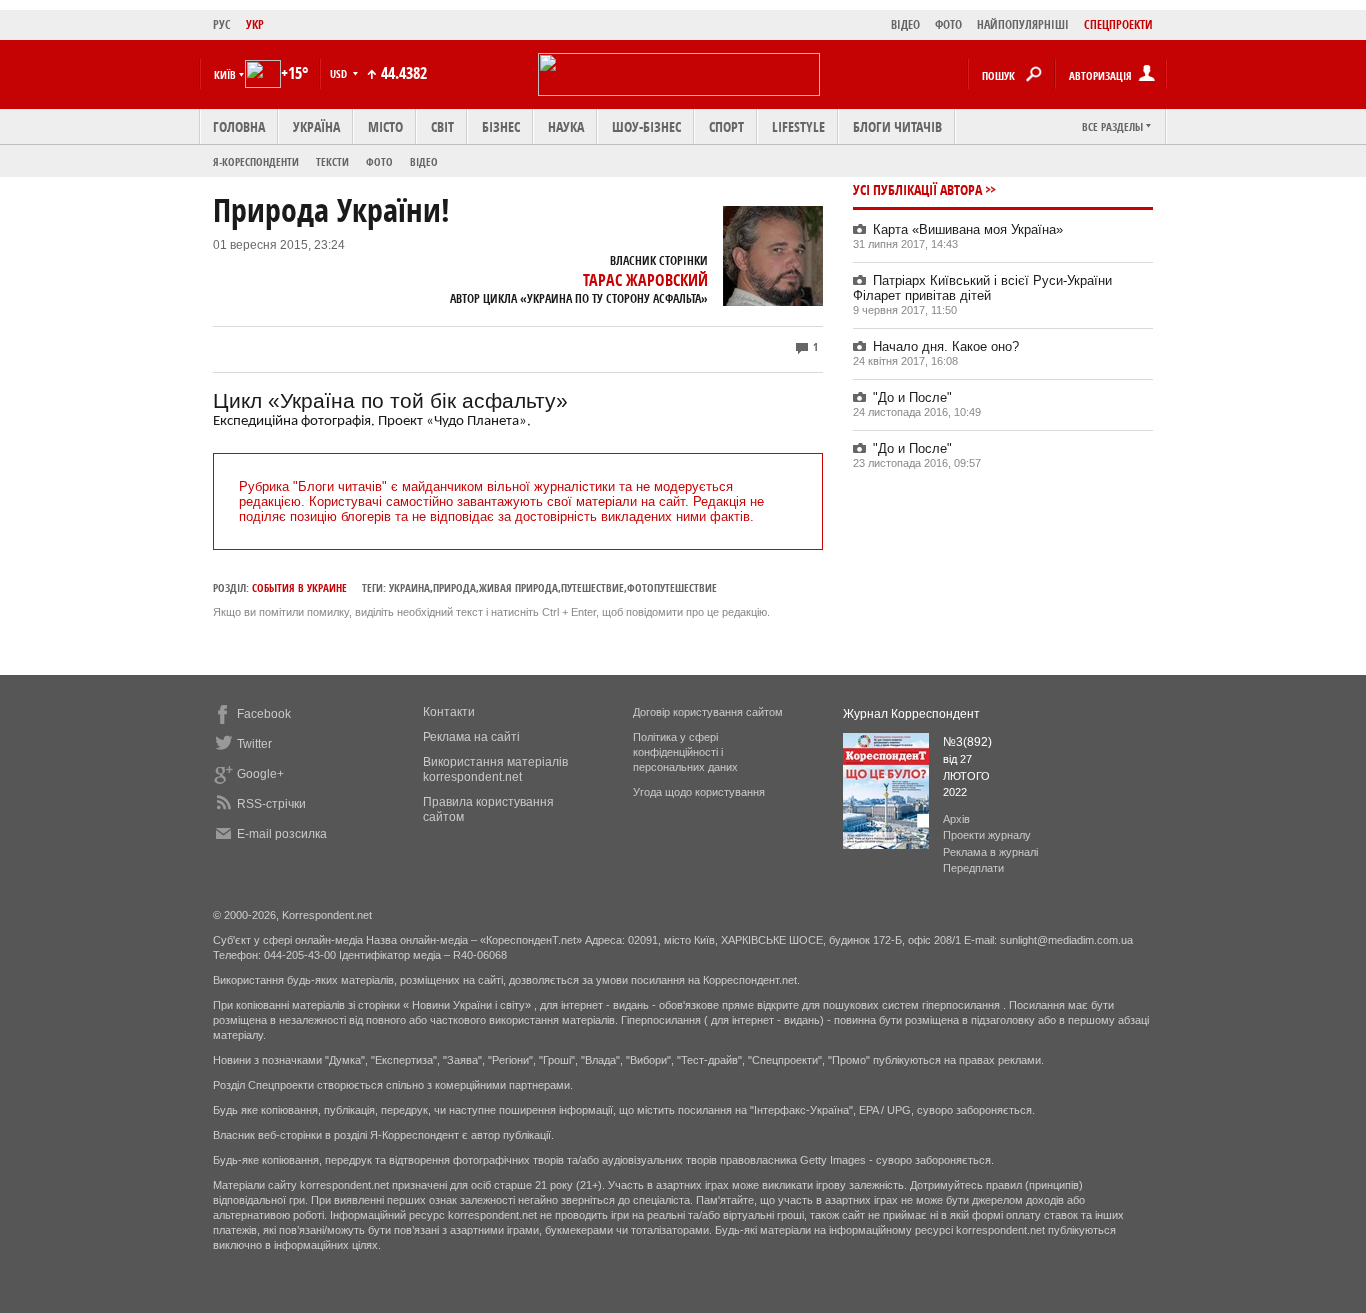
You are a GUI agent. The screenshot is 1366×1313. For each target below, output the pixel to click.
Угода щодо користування (699, 792)
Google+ (260, 774)
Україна (316, 126)
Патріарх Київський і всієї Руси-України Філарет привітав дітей (982, 288)
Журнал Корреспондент (911, 714)
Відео (424, 161)
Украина (409, 587)
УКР (255, 24)
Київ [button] (225, 74)
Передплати (973, 868)
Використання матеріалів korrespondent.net (495, 769)
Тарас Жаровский (645, 280)
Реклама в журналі (990, 852)
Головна (239, 126)
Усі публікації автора (917, 189)
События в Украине (299, 587)
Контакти (449, 712)
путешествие (592, 587)
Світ (442, 126)
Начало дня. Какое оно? (946, 346)
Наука (566, 126)
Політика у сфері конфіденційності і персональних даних (685, 752)
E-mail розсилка (282, 834)
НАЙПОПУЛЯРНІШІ (1023, 24)
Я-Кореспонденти (256, 161)
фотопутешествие (672, 587)
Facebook (264, 714)
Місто (385, 126)
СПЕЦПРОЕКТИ (1118, 24)
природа (454, 587)
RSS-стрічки (271, 804)
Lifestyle (798, 126)
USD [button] (340, 73)
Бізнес (501, 126)
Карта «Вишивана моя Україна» (968, 229)
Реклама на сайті (471, 737)
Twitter (254, 744)
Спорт (726, 126)
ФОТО (948, 24)
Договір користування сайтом (708, 712)
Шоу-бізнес (646, 126)
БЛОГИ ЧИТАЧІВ (897, 126)
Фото (379, 161)
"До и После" (912, 397)
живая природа (518, 587)
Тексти (332, 161)
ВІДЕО (905, 24)
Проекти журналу (987, 835)
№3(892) (967, 742)
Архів (956, 819)
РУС (222, 24)
